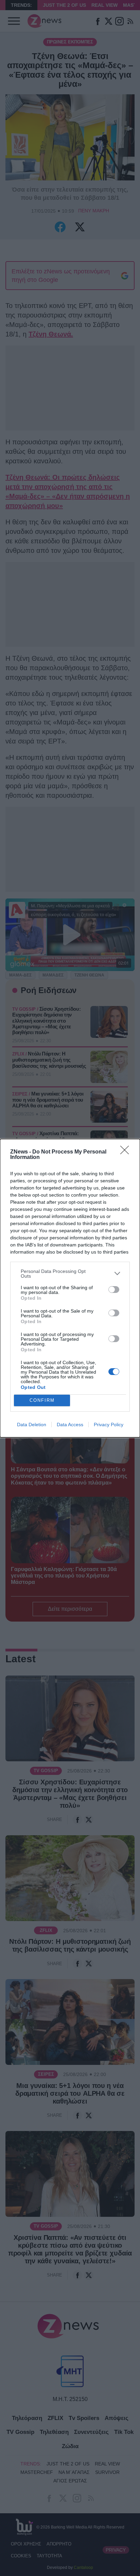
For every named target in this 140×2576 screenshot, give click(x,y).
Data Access (70, 1425)
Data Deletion (32, 1425)
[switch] (114, 1290)
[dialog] (70, 1288)
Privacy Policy (109, 1425)
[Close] (127, 1152)
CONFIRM (42, 1400)
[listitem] (70, 1274)
